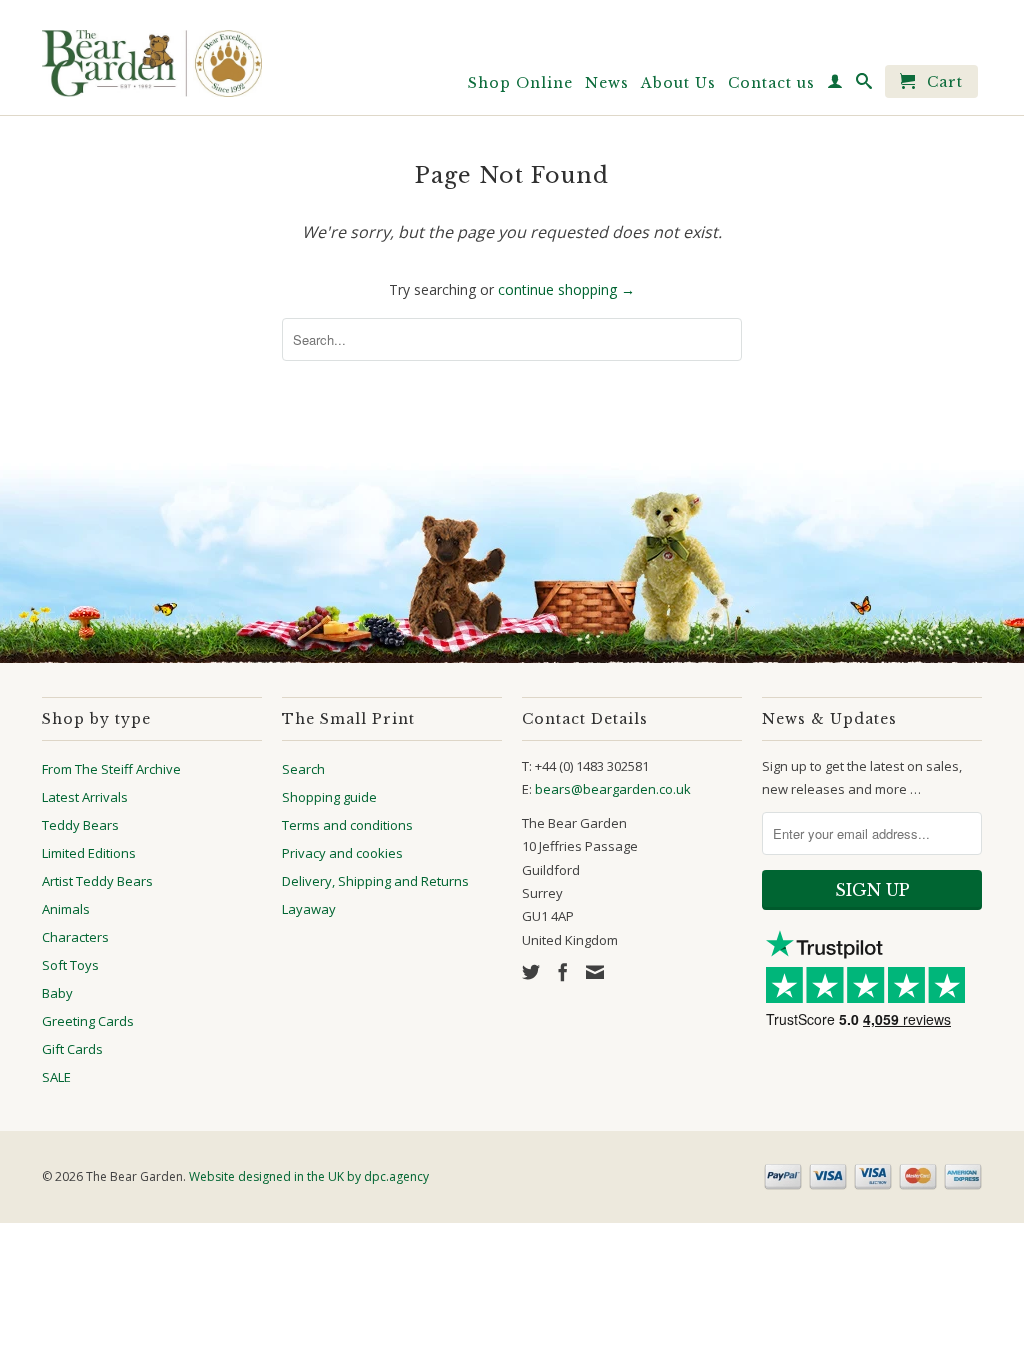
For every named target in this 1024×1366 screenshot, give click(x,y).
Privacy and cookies (342, 853)
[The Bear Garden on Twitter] (531, 972)
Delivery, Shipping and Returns (375, 881)
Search (303, 769)
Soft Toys (70, 965)
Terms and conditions (347, 825)
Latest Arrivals (85, 797)
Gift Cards (72, 1049)
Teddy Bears (80, 825)
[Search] (864, 85)
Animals (66, 909)
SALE (56, 1077)
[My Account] (835, 85)
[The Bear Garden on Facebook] (563, 972)
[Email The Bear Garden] (595, 972)
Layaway (309, 909)
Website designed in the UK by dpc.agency (309, 1176)
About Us (678, 83)
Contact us (771, 83)
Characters (75, 937)
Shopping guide (329, 797)
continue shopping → (566, 289)
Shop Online (520, 83)
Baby (57, 993)
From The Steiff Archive (111, 769)
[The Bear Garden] (152, 56)
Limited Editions (89, 853)
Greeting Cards (88, 1021)
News (607, 83)
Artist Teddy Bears (97, 881)
